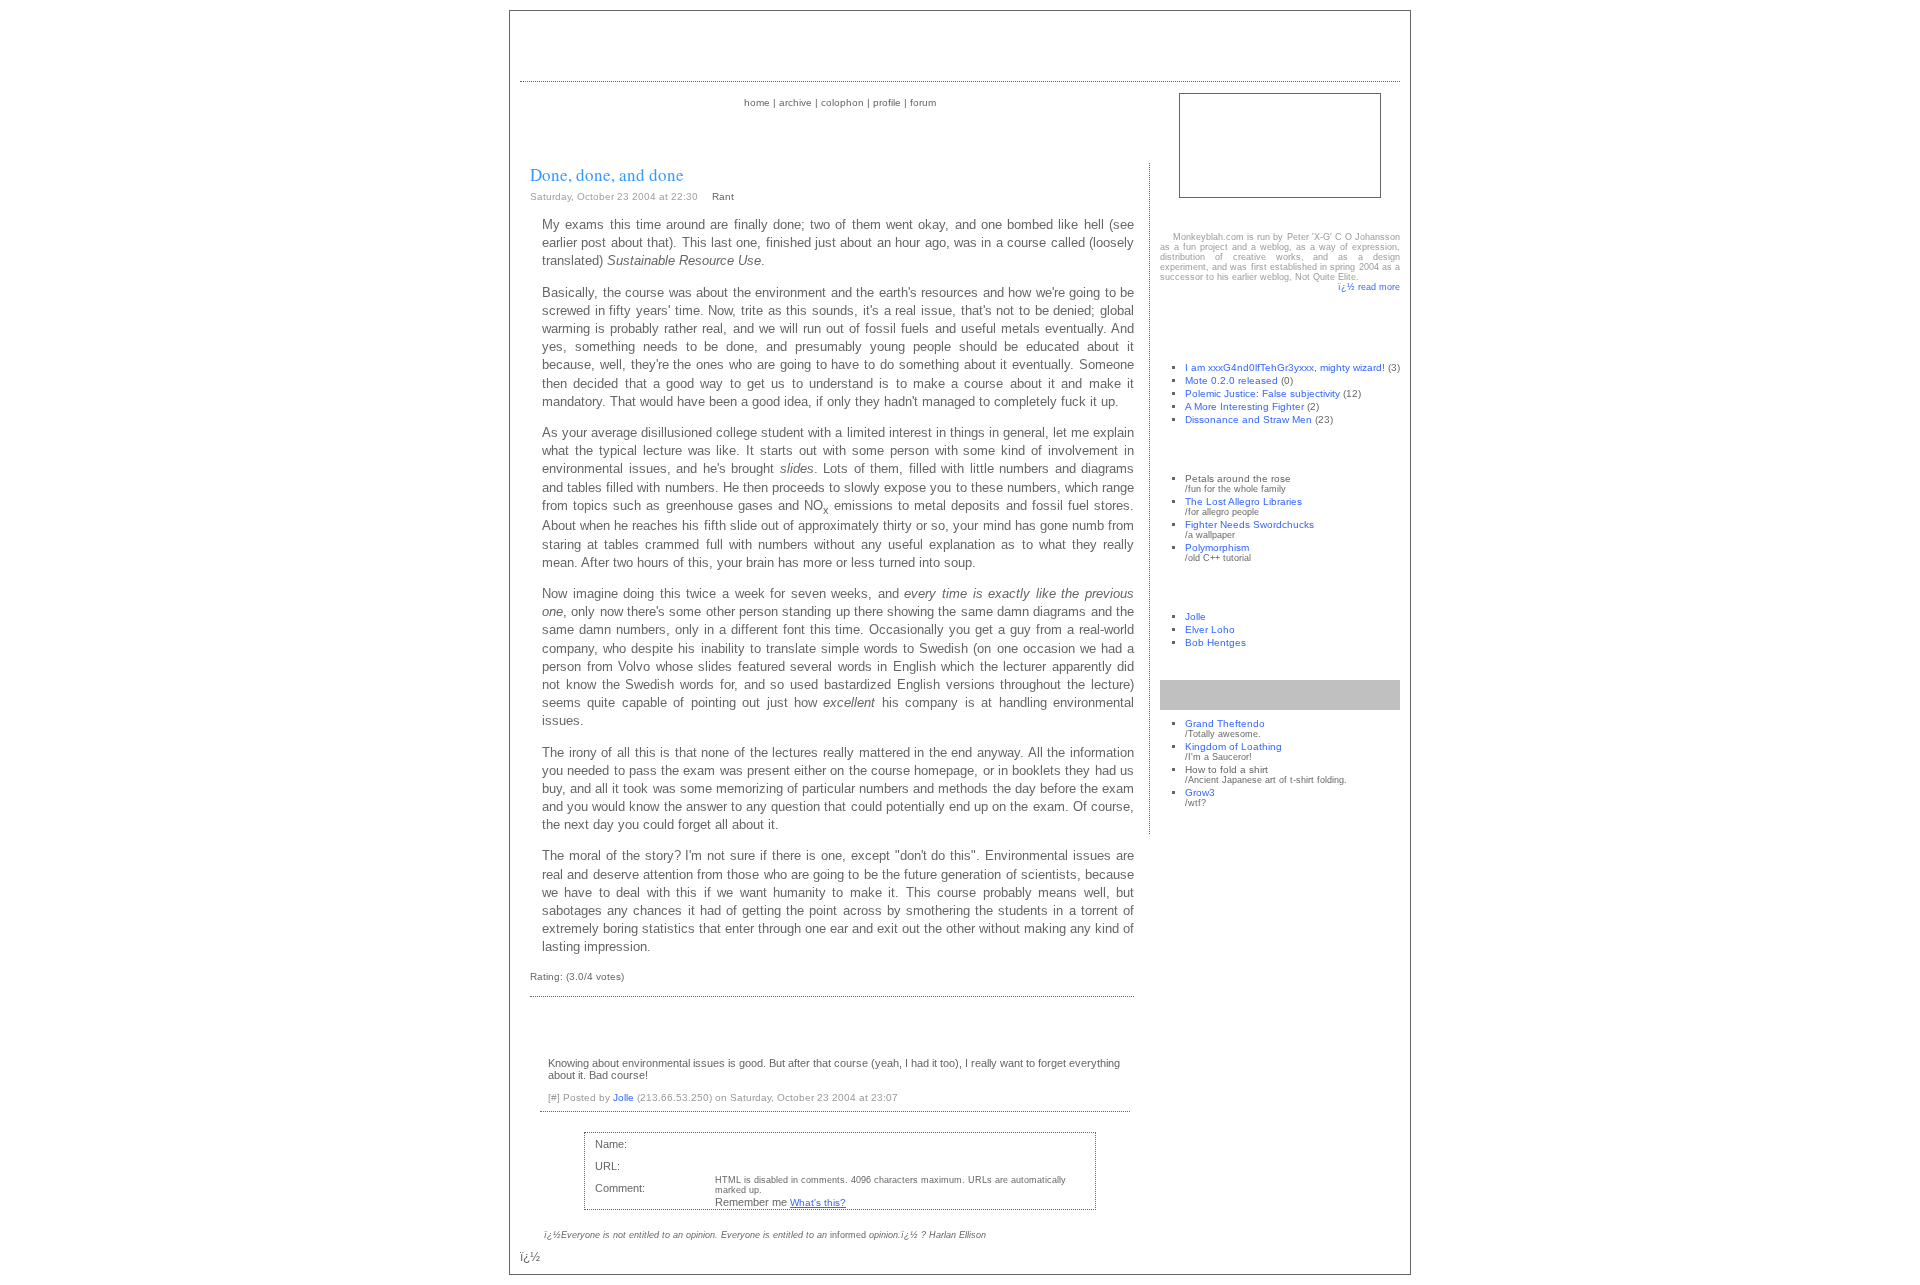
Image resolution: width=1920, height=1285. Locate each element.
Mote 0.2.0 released (1231, 380)
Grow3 (1200, 792)
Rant (723, 196)
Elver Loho (1210, 629)
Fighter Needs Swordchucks (1249, 524)
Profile (887, 102)
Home (757, 102)
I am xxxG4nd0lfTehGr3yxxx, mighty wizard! (1285, 367)
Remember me (751, 1202)
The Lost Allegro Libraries (1243, 501)
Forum (923, 102)
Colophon (842, 102)
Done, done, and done (607, 174)
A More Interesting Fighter (1244, 406)
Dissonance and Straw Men (1248, 419)
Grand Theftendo (1225, 723)
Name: (611, 1144)
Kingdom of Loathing (1233, 746)
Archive (795, 102)
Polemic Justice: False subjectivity (1262, 393)
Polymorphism (1217, 547)
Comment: (620, 1188)
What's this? (818, 1202)
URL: (607, 1166)
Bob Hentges (1215, 642)
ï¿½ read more (1369, 287)
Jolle (1195, 616)
